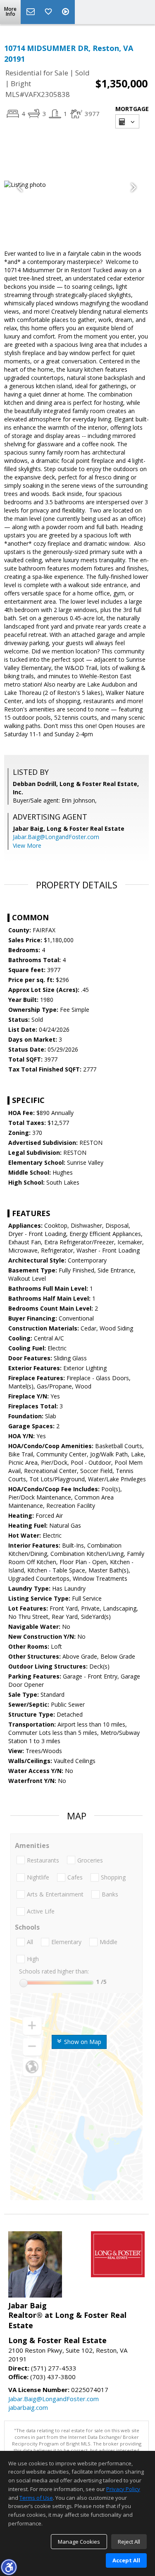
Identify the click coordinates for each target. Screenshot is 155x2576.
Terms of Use (36, 2498)
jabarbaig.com (28, 2407)
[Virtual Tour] (67, 12)
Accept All (126, 2560)
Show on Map (82, 2042)
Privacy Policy (123, 2489)
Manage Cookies (79, 2542)
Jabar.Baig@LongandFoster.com (56, 837)
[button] (9, 2567)
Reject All (129, 2542)
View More (27, 845)
